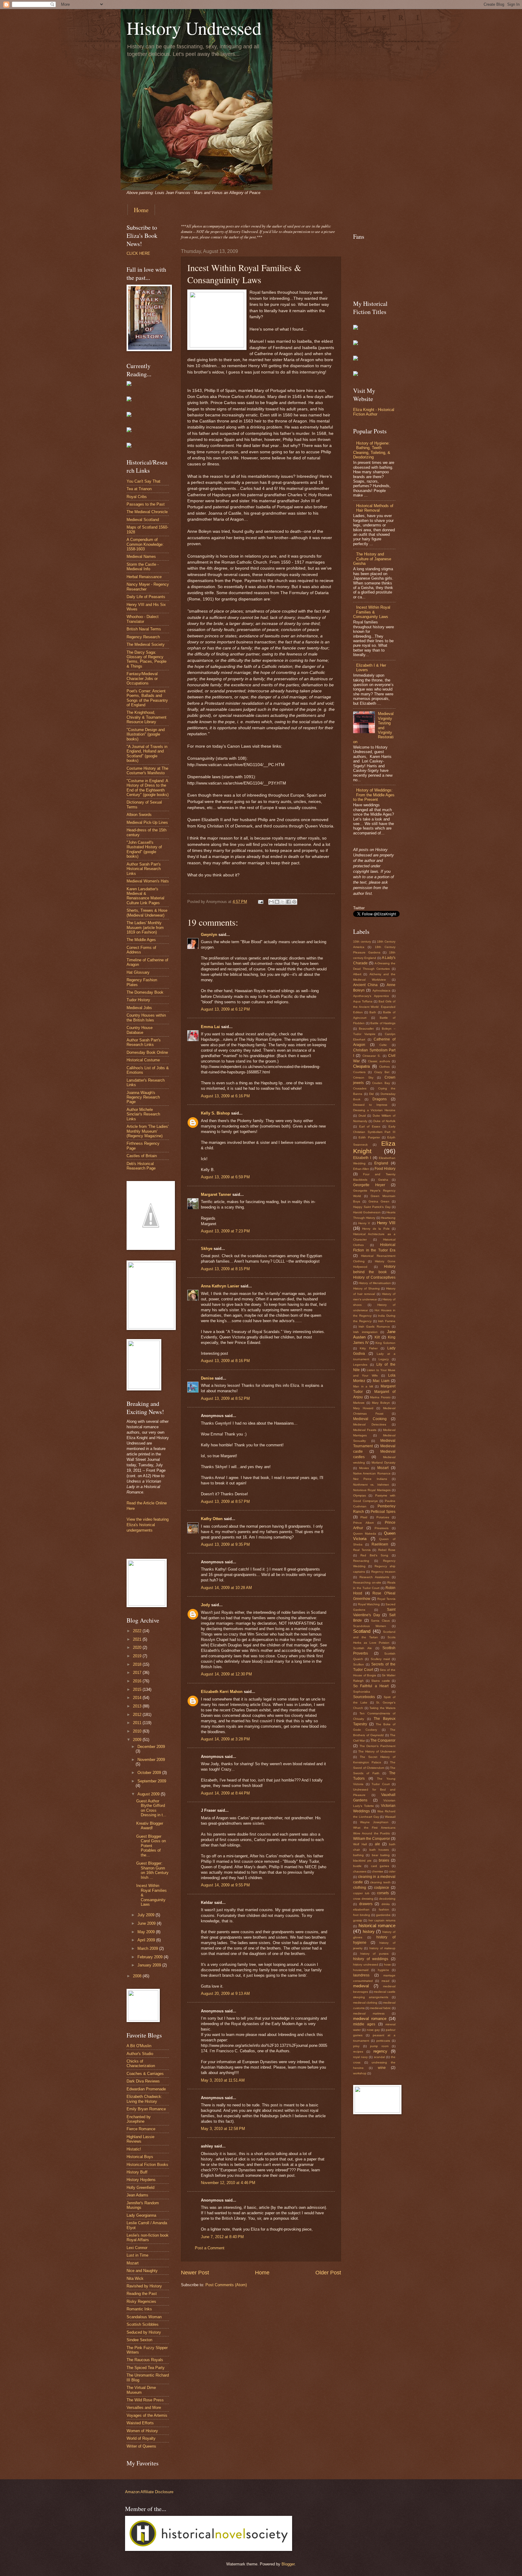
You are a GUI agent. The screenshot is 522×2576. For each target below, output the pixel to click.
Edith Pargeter (369, 1137)
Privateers (382, 1528)
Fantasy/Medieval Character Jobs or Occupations (142, 678)
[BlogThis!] (277, 902)
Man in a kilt (363, 1386)
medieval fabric (380, 2008)
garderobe (383, 1915)
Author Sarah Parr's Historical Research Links (144, 869)
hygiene (383, 1970)
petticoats (383, 2041)
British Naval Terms (144, 629)
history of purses (374, 1954)
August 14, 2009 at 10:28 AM (226, 1588)
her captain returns (382, 1920)
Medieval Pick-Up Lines (147, 822)
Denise (207, 1378)
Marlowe (359, 1403)
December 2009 (151, 1747)
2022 (138, 1631)
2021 (138, 1639)
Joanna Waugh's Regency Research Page (143, 1097)
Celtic (383, 1045)
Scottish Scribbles (143, 2324)
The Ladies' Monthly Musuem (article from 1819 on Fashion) (145, 927)
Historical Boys (140, 2157)
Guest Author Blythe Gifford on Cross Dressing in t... (151, 1808)
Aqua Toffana (363, 1001)
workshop (360, 2073)
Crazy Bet (382, 1072)
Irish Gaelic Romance (374, 1327)
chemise (378, 1871)
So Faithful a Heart (371, 1686)
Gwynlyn (209, 935)
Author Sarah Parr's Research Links (144, 1042)
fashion (384, 1909)
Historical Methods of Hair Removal (375, 508)
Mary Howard (363, 1408)
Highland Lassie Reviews (140, 2139)
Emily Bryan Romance (146, 2109)
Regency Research (143, 637)
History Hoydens (141, 2180)
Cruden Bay (381, 1083)
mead (385, 1981)
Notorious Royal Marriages (372, 1490)
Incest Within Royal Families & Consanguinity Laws (372, 612)
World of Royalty (141, 2438)
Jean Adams (137, 2195)
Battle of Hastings (383, 1023)
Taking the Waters (382, 1708)
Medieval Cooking (370, 1419)
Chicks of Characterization (141, 2063)
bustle (357, 1866)
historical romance (377, 1926)
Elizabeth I (362, 1158)
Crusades (360, 1088)
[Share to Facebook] (288, 902)
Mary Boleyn (381, 1403)
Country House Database (140, 1030)
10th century (362, 942)
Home (141, 210)
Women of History (142, 2431)
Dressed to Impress (370, 1105)
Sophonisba (362, 1692)
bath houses (379, 1850)
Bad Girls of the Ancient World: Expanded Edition (374, 1007)
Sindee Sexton (139, 2340)
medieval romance (370, 2019)
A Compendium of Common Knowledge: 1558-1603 (145, 544)
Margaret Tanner (216, 1194)
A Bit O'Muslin (139, 2046)
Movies (364, 1468)
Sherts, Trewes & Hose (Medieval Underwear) (147, 913)
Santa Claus (380, 1621)
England (381, 1163)
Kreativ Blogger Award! (150, 1826)
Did (371, 1094)
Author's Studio (140, 2054)
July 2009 (147, 1915)
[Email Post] (260, 902)
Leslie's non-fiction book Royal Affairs (148, 2238)
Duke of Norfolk (384, 1121)
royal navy (360, 2057)
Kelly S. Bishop (215, 1113)
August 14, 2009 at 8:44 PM (225, 1793)
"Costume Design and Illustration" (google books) (146, 734)
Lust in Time (137, 2255)
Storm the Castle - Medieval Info (143, 567)
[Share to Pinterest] (294, 902)
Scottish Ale (362, 1648)
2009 (138, 1740)
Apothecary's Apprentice (371, 996)
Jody (205, 1605)
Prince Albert (363, 1523)
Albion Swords (139, 815)
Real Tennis (362, 1550)
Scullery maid (380, 1659)
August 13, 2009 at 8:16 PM (225, 1361)
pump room (379, 2046)
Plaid (364, 1517)
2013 (138, 1706)
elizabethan (361, 1909)
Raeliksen (380, 1544)
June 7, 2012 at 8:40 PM (222, 2237)
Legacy (384, 1359)
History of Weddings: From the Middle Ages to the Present (374, 795)
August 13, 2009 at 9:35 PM (225, 1544)
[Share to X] (283, 902)
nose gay (373, 2030)
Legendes (360, 1365)
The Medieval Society (146, 644)
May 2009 (147, 1932)
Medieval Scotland (143, 520)
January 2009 (150, 1965)
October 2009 (150, 1773)
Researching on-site (367, 1582)
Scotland (362, 1631)
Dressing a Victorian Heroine (374, 1110)
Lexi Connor (137, 2248)
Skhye (207, 1249)
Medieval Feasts (365, 1430)
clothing (360, 1888)
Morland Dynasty (383, 1463)
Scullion (359, 1664)
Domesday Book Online (147, 1052)
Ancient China (365, 985)
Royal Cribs (137, 497)
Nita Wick (135, 2278)
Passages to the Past (146, 504)
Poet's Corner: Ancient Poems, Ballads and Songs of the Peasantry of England (147, 698)
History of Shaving (366, 1288)
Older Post (328, 2273)
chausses (360, 1871)
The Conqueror (383, 1740)
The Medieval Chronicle (147, 512)
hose (387, 1964)
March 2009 (148, 1948)
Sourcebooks (364, 1697)
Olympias (359, 1495)
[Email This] (271, 902)
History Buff (137, 2172)
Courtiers (359, 1072)
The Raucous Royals (145, 2360)
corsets (383, 1893)
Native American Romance (372, 1473)
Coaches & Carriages (145, 2074)
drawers (366, 1904)
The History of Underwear (377, 1751)
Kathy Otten (212, 1519)
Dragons (380, 1099)
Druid (362, 1116)
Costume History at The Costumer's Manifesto (147, 771)
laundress (361, 1975)
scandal (379, 2057)
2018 (138, 1664)
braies (384, 1860)
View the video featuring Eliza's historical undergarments (148, 1525)
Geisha (383, 1180)
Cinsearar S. (372, 1056)
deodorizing (387, 1899)
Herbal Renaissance (144, 577)
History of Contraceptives (374, 1277)
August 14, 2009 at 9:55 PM (225, 1885)
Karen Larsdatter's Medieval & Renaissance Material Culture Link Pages (145, 896)
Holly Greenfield (140, 2188)
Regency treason (383, 1572)
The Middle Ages (141, 940)
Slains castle (381, 1681)
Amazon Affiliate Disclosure (149, 2492)
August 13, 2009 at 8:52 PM (225, 1398)
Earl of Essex (370, 1126)
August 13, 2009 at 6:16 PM (225, 1096)
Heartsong (388, 1218)
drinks (386, 1904)
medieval (361, 1986)
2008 (138, 1976)
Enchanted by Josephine (139, 2119)
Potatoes (383, 1517)
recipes (358, 2052)
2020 (138, 1647)
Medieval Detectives (370, 1424)
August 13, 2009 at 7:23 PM (225, 1231)
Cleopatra (361, 1066)
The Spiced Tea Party (146, 2368)
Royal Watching (369, 1604)
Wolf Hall (360, 1844)
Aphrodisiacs (381, 990)
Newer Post (195, 2273)
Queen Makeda (365, 1534)
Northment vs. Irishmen (371, 1485)
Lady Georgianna (141, 2215)
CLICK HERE (138, 253)
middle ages (364, 2024)
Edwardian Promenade (146, 2089)
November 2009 (151, 1760)
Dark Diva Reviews (143, 2081)
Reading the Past (142, 2294)
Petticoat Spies (383, 1512)
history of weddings (371, 1959)
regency (380, 2051)
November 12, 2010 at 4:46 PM (228, 2183)
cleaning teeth (380, 1882)
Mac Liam (381, 1381)
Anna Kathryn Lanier (220, 1286)
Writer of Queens (141, 2446)
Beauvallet (366, 1029)
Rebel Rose (387, 1550)
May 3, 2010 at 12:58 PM (223, 2129)
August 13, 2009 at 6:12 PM (225, 1009)
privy (356, 2046)
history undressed (366, 1964)
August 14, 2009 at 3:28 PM (225, 1739)
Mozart (133, 2263)
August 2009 (149, 1794)
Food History (385, 1169)
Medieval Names (141, 557)
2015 (138, 1689)
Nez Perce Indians (370, 1479)
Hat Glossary (138, 972)
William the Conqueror (372, 1839)
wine (382, 2068)
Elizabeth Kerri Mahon (222, 1692)
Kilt (377, 1337)
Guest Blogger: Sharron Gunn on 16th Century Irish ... (152, 1870)
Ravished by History (144, 2286)
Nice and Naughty (142, 2271)
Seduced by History (144, 2332)
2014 (138, 1698)
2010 (138, 1731)
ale (377, 1844)
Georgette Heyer (369, 1185)
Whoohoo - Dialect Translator (143, 619)
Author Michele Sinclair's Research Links (143, 1114)
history (369, 1932)
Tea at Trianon (139, 489)
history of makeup (383, 1948)
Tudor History (138, 1000)
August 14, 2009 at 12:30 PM (226, 1674)
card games (380, 1866)
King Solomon (385, 1343)
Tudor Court (381, 1784)
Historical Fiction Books (147, 2165)
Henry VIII (386, 1223)
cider (392, 1871)
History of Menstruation (375, 1283)
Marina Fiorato (380, 1397)
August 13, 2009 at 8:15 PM (225, 1269)
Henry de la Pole (376, 1229)
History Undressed (194, 28)
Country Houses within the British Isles (146, 1018)
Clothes (384, 1067)
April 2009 (147, 1940)
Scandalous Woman (144, 2317)
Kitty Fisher (369, 1348)
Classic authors (379, 1061)
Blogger (288, 2564)
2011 (138, 1723)
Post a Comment (210, 2248)
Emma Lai (210, 1027)
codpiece (382, 1888)
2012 (138, 1715)
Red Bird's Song (374, 1555)
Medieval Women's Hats (148, 881)
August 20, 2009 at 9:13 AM (225, 1993)
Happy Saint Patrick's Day (372, 1207)
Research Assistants (374, 1577)
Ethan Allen (361, 1169)
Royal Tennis (386, 1599)
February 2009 (151, 1957)
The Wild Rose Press (145, 2400)
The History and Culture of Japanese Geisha (372, 559)
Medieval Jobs (139, 1008)
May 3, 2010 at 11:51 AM (223, 2080)
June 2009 (147, 1923)
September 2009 (152, 1781)
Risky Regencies (141, 2301)
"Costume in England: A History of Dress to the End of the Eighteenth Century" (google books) (148, 788)
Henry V (364, 1223)
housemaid (361, 1970)
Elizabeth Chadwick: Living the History (144, 2099)
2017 (138, 1673)
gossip (358, 1920)
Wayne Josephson (374, 1822)
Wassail (390, 1817)
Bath (373, 1012)
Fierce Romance (141, 2129)
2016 (138, 1681)
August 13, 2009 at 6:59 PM (225, 1177)
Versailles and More (144, 2408)
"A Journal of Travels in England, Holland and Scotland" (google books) (147, 754)
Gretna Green (379, 1201)
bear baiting (381, 1855)
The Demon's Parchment (377, 1746)
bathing (358, 1855)
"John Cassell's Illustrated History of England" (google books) (144, 849)
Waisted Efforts (140, 2423)
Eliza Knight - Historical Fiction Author (374, 412)
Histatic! (134, 2149)
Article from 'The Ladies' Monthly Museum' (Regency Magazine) (148, 1131)
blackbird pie (362, 1861)
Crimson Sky (363, 1078)
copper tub (361, 1893)
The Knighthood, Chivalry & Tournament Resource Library (147, 717)
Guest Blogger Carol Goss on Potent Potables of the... (151, 1846)
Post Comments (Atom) (226, 2285)
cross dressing (363, 1899)
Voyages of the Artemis (147, 2415)
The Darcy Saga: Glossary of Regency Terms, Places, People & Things (147, 659)
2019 (138, 1656)
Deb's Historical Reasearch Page (141, 1166)
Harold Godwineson (367, 1212)
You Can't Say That (143, 481)
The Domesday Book (145, 992)
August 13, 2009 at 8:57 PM (225, 1502)
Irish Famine (387, 1321)
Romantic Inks (139, 2309)
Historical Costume (143, 1060)
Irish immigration (365, 1332)
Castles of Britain (142, 1156)
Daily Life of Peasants (146, 597)
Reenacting (361, 1561)
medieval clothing (365, 2003)
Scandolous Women (370, 1626)
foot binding (362, 1915)
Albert (357, 974)
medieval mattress (369, 2013)
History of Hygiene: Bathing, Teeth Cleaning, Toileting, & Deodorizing (372, 450)
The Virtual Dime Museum (141, 2390)
